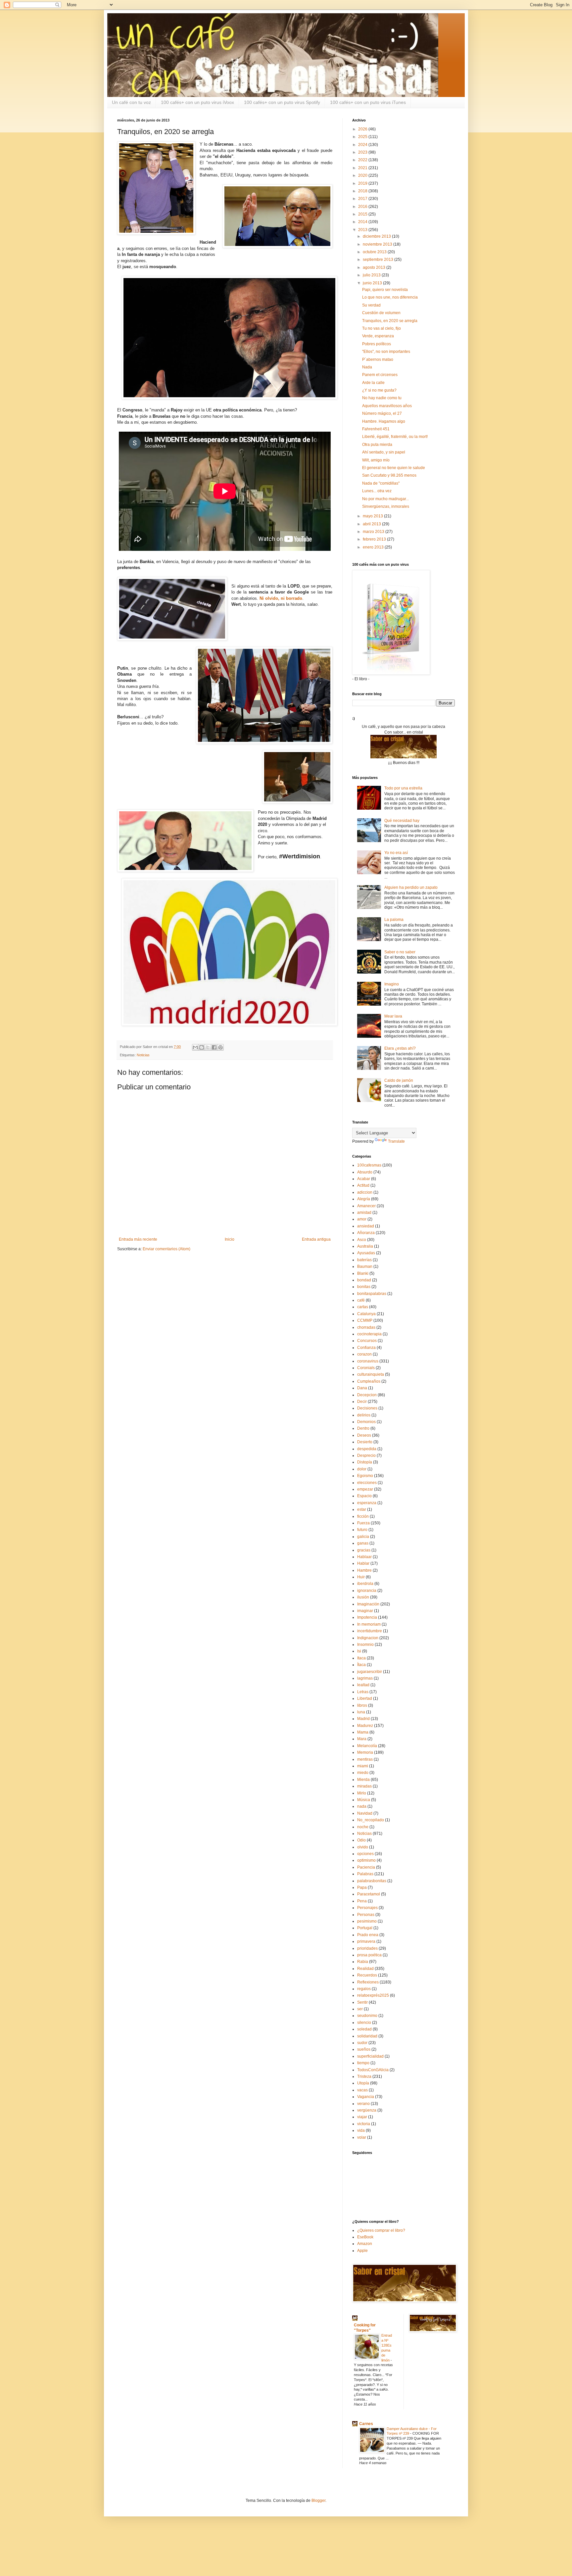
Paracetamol (369, 1894)
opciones (365, 1854)
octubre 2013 (375, 252)
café (361, 1300)
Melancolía (367, 1746)
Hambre (364, 1570)
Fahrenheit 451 (376, 429)
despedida (367, 1449)
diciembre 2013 (377, 236)
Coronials (366, 1368)
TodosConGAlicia (373, 2070)
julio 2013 (372, 275)
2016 (363, 207)
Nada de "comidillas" (381, 483)
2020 (363, 175)
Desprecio (366, 1455)
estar (362, 1509)
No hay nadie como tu (382, 398)
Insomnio (365, 1645)
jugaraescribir (370, 1672)
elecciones (367, 1483)
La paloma (394, 920)
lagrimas (365, 1678)
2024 (363, 145)
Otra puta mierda (377, 445)
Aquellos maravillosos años (387, 406)
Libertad (365, 1698)
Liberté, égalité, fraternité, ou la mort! (395, 437)
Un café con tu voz (131, 102)
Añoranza (366, 1233)
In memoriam (369, 1624)
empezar (365, 1489)
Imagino (392, 984)
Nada (367, 367)
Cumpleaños (369, 1381)
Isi (359, 1651)
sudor (362, 2043)
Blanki (363, 1273)
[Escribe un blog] (202, 1047)
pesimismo (367, 1921)
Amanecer (366, 1206)
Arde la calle (373, 383)
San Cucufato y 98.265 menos (389, 475)
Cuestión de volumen (381, 313)
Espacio (364, 1496)
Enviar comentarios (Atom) (167, 1249)
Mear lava (393, 1016)
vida (361, 2130)
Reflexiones (368, 1982)
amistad (364, 1213)
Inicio (230, 1239)
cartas (363, 1307)
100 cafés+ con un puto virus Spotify (282, 102)
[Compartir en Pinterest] (220, 1047)
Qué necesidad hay (402, 821)
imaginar (365, 1611)
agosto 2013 (375, 267)
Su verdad (371, 305)
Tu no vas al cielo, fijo (381, 328)
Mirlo (362, 1793)
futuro (362, 1530)
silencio (364, 2023)
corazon (364, 1354)
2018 (363, 191)
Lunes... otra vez (377, 491)
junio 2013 (373, 283)
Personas (366, 1915)
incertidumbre (370, 1631)
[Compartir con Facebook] (214, 1047)
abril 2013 (372, 524)
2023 (363, 152)
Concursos (367, 1341)
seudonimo (367, 2016)
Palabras (365, 1874)
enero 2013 (374, 547)
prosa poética (369, 1955)
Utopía (363, 2083)
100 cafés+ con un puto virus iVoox (197, 102)
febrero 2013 (375, 539)
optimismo (366, 1860)
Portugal (365, 1928)
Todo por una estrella (403, 788)
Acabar (364, 1179)
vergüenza (367, 2110)
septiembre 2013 (379, 260)
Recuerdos (367, 1975)
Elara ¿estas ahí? (400, 1048)
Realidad (365, 1969)
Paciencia (366, 1867)
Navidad (365, 1813)
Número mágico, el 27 (382, 413)
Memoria (365, 1752)
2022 (363, 160)
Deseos (364, 1435)
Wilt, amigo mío (376, 460)
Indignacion (368, 1638)
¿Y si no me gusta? (379, 390)
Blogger (318, 2501)
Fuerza (363, 1523)
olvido (363, 1847)
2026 (363, 129)
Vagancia (366, 2097)
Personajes (367, 1908)
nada (362, 1806)
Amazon (365, 2244)
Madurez (365, 1726)
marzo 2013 (374, 532)
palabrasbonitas (372, 1881)
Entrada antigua (316, 1239)
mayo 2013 (373, 516)
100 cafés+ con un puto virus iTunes (368, 102)
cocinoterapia (369, 1334)
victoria (364, 2124)
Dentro (363, 1428)
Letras (363, 1692)
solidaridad (367, 2036)
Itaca (361, 1658)
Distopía (365, 1462)
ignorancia (367, 1591)
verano (363, 2104)
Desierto (365, 1442)
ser (360, 2009)
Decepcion (367, 1395)
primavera (366, 1941)
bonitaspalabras (372, 1294)
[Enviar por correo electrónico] (195, 1047)
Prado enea (368, 1935)
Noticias (143, 1055)
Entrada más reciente (138, 1239)
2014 (363, 222)
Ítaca (361, 1665)
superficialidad (370, 2056)
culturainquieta (371, 1374)
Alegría (364, 1199)
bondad (364, 1280)
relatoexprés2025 (373, 1995)
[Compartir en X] (208, 1047)
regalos (364, 1989)
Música (364, 1800)
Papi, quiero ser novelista (385, 290)
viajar (362, 2117)
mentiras (365, 1759)
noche (363, 1827)
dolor (362, 1469)
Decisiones (367, 1408)
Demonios (366, 1422)
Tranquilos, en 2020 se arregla (390, 321)
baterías (364, 1260)
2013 (363, 230)
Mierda (363, 1780)
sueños (364, 2049)
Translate (396, 1141)
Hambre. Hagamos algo (384, 421)
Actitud (363, 1185)
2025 (363, 137)
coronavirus (368, 1361)
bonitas (364, 1287)
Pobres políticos (377, 344)
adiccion (365, 1192)
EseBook (365, 2237)
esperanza (367, 1503)
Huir (361, 1577)
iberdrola (365, 1584)
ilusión (363, 1597)
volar (362, 2137)
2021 (363, 168)
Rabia (363, 1962)
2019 (363, 183)
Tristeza (364, 2076)
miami (363, 1766)
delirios (364, 1415)
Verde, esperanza (378, 336)
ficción (363, 1516)
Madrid (363, 1719)
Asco (362, 1240)
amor (362, 1219)
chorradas (366, 1327)
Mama (363, 1732)
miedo (363, 1773)
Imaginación (368, 1604)
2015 (363, 214)
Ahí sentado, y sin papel (384, 452)
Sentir (362, 2002)
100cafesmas (369, 1165)
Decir (362, 1402)
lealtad (363, 1685)
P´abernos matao (378, 359)
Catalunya (366, 1314)
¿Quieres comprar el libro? (381, 2230)
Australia (365, 1246)
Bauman (365, 1266)
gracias (364, 1550)
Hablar (363, 1563)
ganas (363, 1543)
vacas (362, 2090)
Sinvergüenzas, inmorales (386, 506)
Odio (361, 1840)
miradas (364, 1786)
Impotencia (367, 1617)
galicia (363, 1537)
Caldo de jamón (399, 1080)
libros (362, 1705)
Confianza (366, 1348)
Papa (362, 1887)
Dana (362, 1388)
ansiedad (366, 1226)
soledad (364, 2029)
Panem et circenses (380, 375)
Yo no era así (396, 853)
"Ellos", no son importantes (386, 352)
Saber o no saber (400, 952)
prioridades (367, 1948)
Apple (362, 2251)
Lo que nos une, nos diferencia (390, 297)
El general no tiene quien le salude (394, 468)
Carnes (366, 2424)
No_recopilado (371, 1820)
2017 (363, 199)
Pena (362, 1901)
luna (361, 1712)
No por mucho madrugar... (385, 499)
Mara (362, 1739)
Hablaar (364, 1557)
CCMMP (365, 1320)
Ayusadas (366, 1253)
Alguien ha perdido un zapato (411, 887)
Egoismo (365, 1476)
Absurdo (365, 1172)
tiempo (363, 2063)
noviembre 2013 (378, 244)
